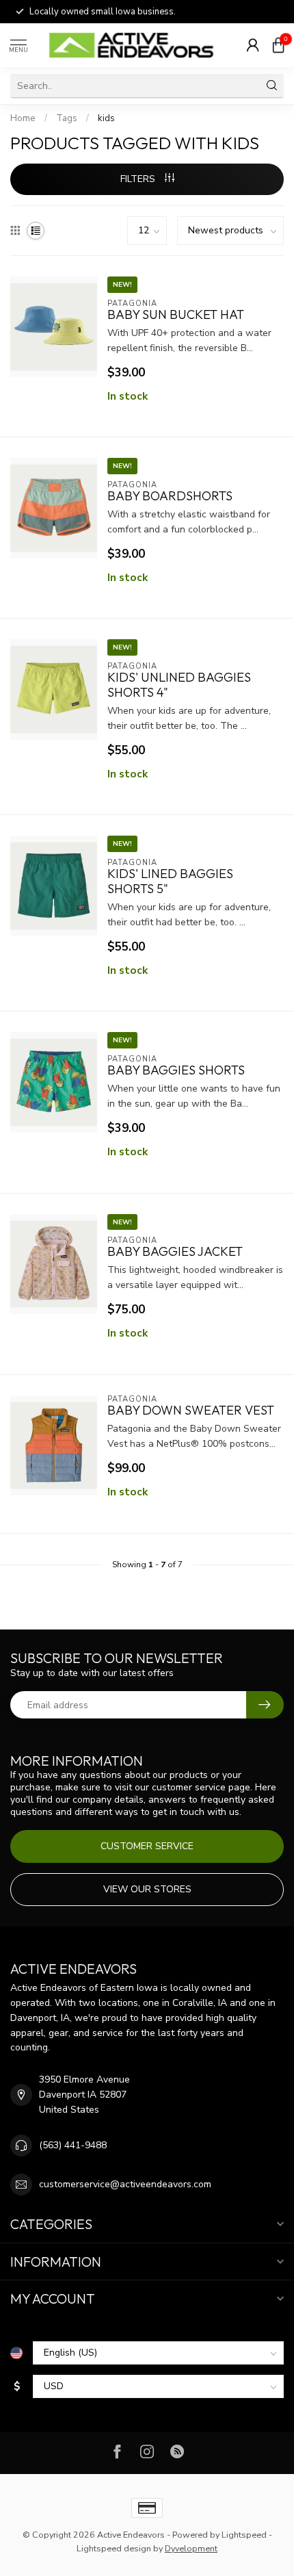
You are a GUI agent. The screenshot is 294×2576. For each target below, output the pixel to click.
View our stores (147, 1889)
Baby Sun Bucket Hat (176, 315)
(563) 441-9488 (73, 2145)
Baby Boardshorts (170, 496)
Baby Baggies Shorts (176, 1070)
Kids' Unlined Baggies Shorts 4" (179, 685)
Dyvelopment (191, 2548)
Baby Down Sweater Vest (191, 1411)
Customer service (147, 1846)
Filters (139, 179)
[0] (278, 45)
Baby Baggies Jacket (175, 1252)
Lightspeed (244, 2535)
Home (23, 118)
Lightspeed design (114, 2548)
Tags (67, 118)
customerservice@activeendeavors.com (125, 2184)
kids (106, 118)
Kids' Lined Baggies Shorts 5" (170, 881)
